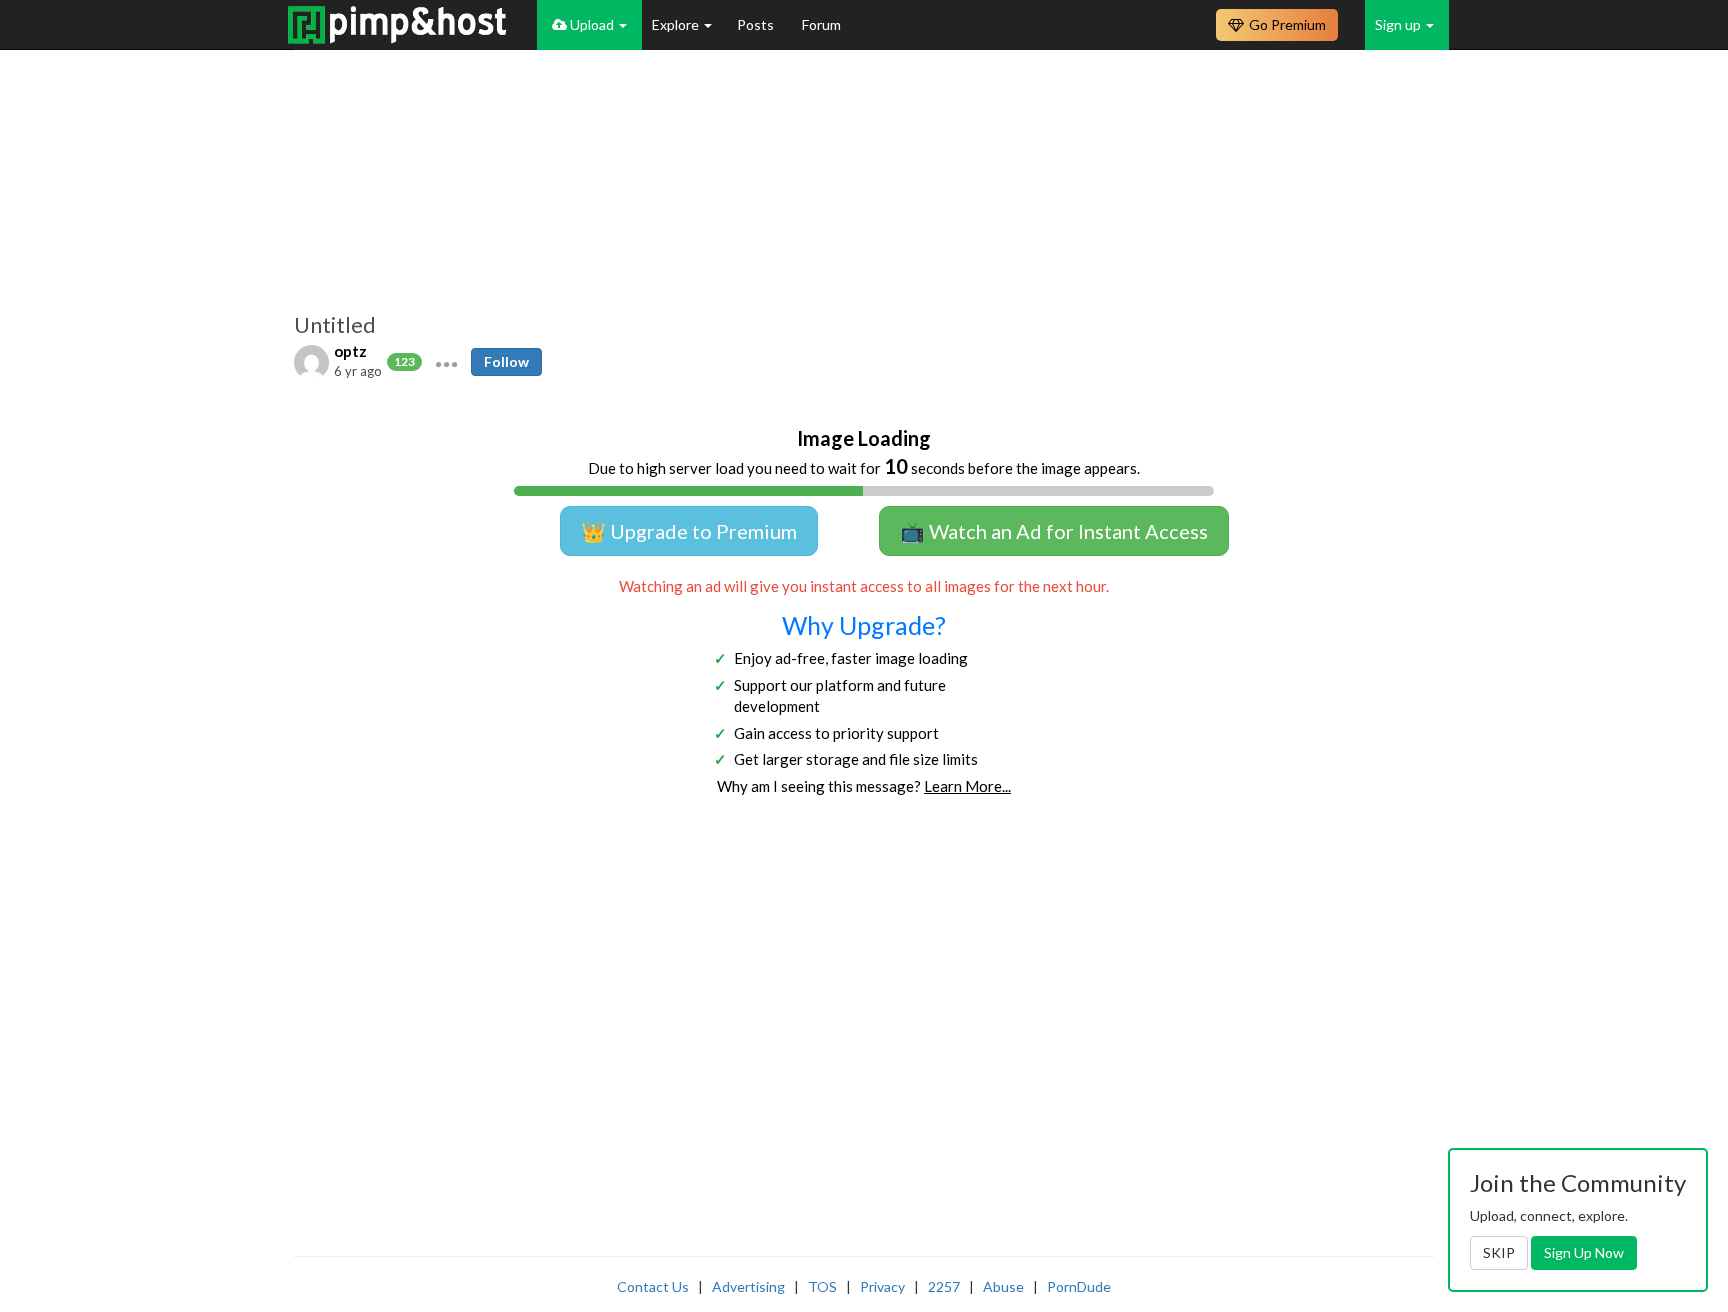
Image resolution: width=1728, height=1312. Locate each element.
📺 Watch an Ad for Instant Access (1054, 531)
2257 (944, 1286)
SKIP (1499, 1252)
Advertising (748, 1286)
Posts (757, 24)
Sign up (1399, 24)
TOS (822, 1286)
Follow (506, 361)
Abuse (1003, 1286)
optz (350, 351)
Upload (592, 24)
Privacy (882, 1286)
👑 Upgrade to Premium (689, 531)
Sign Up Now (1584, 1252)
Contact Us (653, 1286)
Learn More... (967, 786)
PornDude (1079, 1286)
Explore (677, 24)
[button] (446, 362)
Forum (821, 24)
